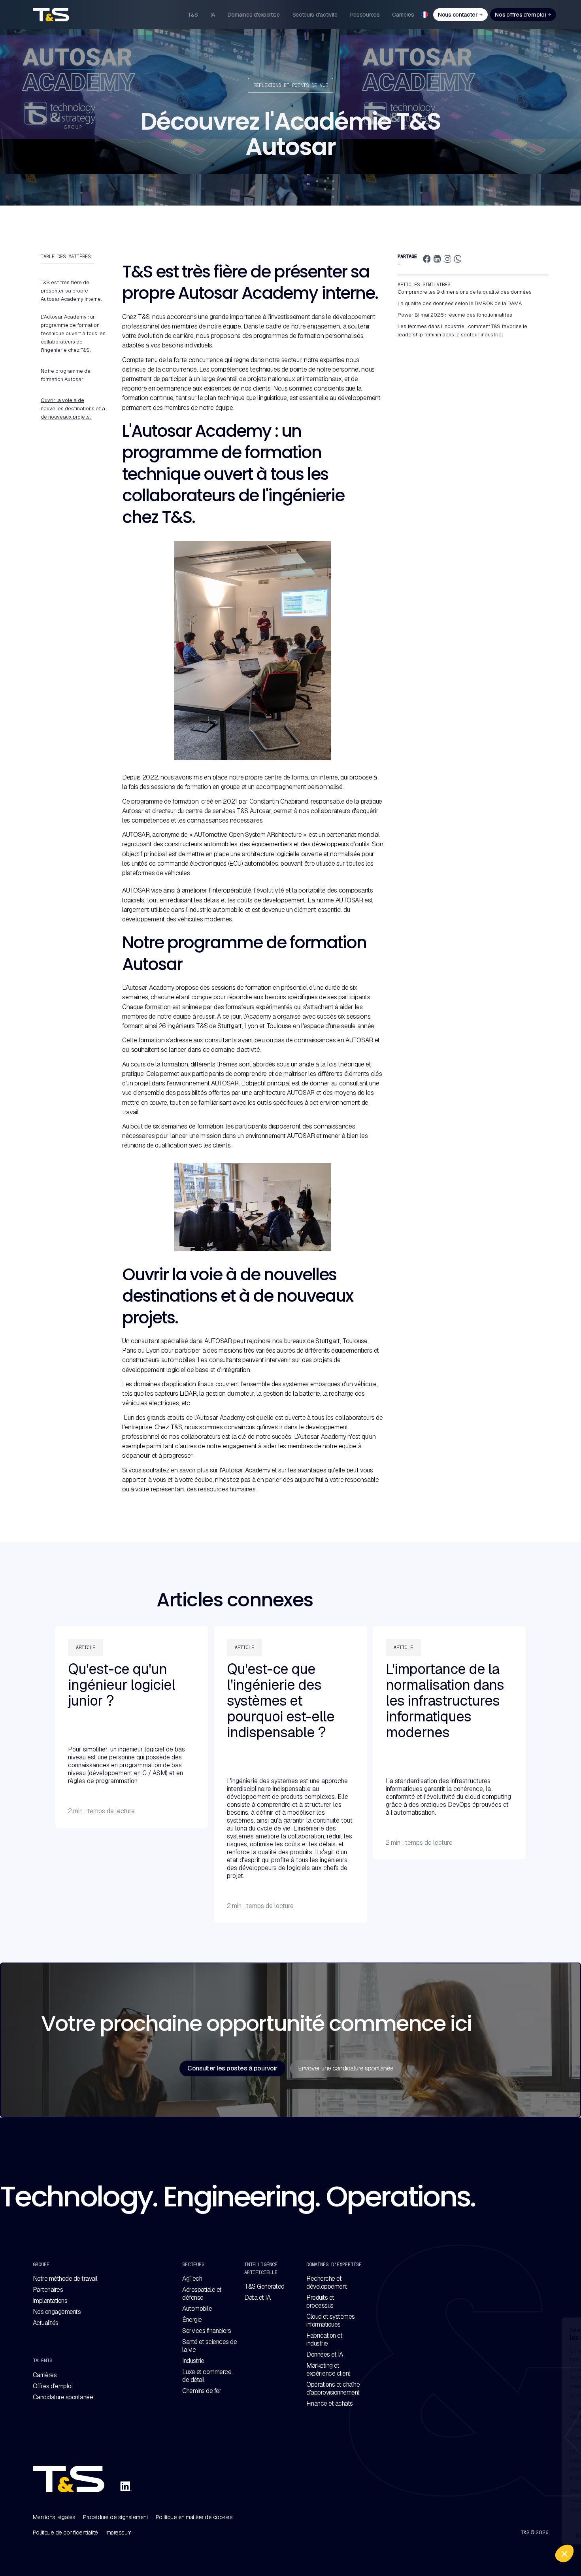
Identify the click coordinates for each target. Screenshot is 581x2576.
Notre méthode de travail (65, 2279)
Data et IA (257, 2298)
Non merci (435, 2536)
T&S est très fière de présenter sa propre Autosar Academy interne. (72, 291)
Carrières (45, 2375)
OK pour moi (545, 2536)
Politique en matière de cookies (194, 2517)
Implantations (50, 2301)
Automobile (197, 2309)
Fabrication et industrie (324, 2340)
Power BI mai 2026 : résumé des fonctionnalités (455, 315)
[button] (564, 2553)
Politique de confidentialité (65, 2533)
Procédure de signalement (115, 2517)
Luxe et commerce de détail (207, 2376)
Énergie (192, 2320)
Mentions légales (54, 2517)
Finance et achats (330, 2404)
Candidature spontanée (63, 2397)
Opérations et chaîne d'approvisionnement (333, 2389)
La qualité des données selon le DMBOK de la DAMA (460, 303)
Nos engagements (57, 2312)
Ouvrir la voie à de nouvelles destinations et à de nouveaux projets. (73, 409)
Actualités (46, 2323)
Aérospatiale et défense (202, 2294)
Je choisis (490, 2536)
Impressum (119, 2533)
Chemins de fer (202, 2391)
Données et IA (325, 2355)
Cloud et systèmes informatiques (331, 2321)
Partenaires (48, 2290)
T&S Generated (264, 2287)
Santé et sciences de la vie (209, 2346)
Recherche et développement (327, 2283)
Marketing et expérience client (328, 2370)
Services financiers (207, 2331)
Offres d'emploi (53, 2386)
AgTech (192, 2279)
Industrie (193, 2361)
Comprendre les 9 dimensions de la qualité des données (465, 292)
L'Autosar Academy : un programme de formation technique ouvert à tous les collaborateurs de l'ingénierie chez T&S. (73, 333)
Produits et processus (320, 2302)
